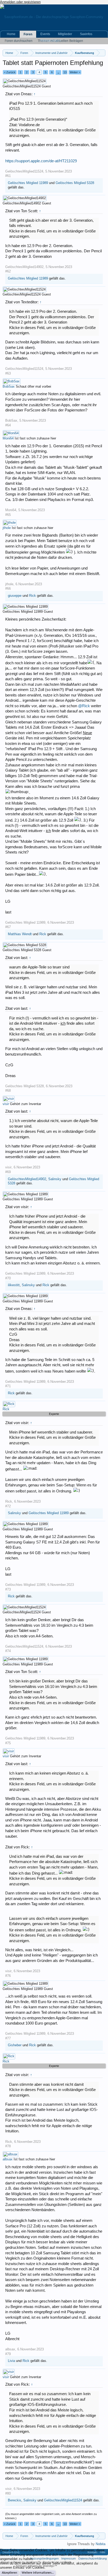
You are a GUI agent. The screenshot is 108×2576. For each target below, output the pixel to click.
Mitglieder (65, 34)
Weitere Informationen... (38, 2573)
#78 (8, 2146)
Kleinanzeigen (51, 41)
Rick (33, 596)
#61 (8, 176)
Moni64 (8, 438)
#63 (8, 373)
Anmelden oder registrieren (20, 2)
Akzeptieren (9, 2573)
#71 (8, 1386)
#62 (8, 271)
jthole (7, 528)
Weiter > (75, 72)
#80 (8, 2493)
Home (11, 34)
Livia (11, 2361)
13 (65, 72)
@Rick (84, 706)
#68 (8, 1091)
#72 (8, 1506)
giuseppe (15, 596)
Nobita (101, 2544)
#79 (8, 2354)
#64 (8, 425)
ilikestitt (14, 1285)
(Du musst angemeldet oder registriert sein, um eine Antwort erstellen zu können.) (51, 2516)
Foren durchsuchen (19, 41)
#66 (8, 589)
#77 (8, 2038)
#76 (8, 1976)
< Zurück (10, 72)
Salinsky (55, 1179)
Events (45, 34)
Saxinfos (86, 34)
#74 (8, 1651)
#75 (8, 1743)
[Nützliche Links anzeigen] (102, 53)
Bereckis (15, 2500)
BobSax (9, 386)
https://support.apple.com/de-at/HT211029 (41, 161)
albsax (8, 2159)
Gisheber (15, 2045)
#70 (8, 1278)
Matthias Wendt (20, 934)
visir (6, 1104)
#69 (8, 1172)
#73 (8, 1589)
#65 (8, 515)
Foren (28, 34)
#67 (8, 927)
